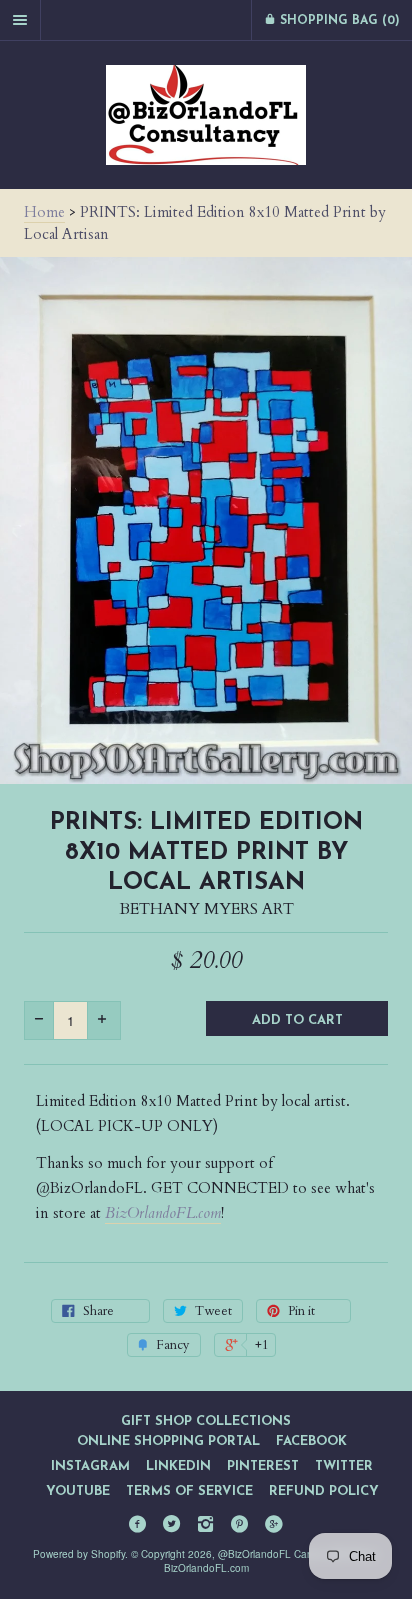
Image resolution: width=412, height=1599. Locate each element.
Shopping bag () (338, 21)
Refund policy (324, 1491)
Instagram (90, 1466)
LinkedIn (178, 1466)
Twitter (344, 1466)
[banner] (206, 115)
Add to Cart (297, 1020)
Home (44, 212)
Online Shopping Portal (168, 1441)
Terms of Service (189, 1491)
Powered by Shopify (79, 1554)
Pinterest (263, 1466)
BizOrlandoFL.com (163, 1213)
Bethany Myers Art (206, 909)
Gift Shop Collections (206, 1421)
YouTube (78, 1491)
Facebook (311, 1441)
